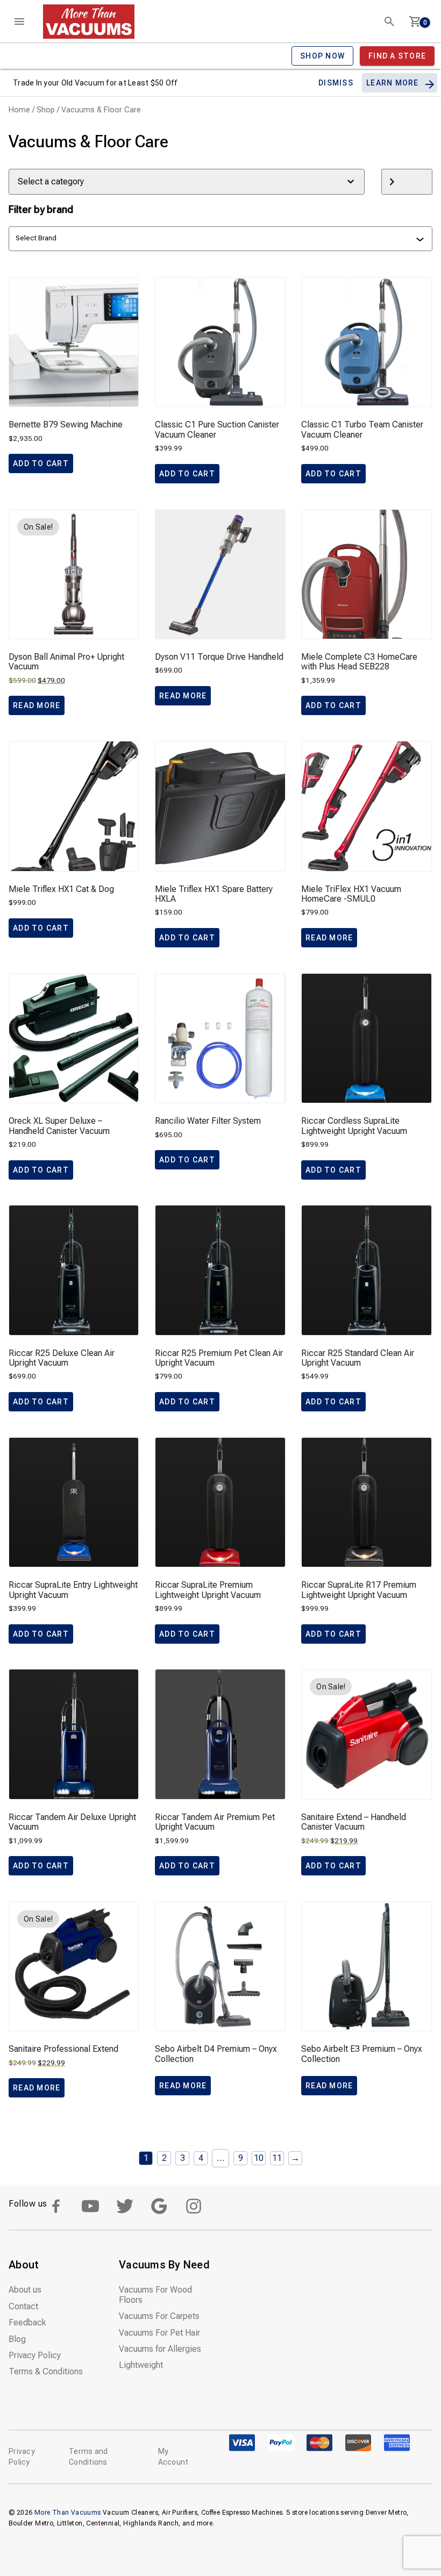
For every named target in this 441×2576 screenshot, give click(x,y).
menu (19, 22)
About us (25, 2290)
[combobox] (216, 239)
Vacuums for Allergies (160, 2349)
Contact (23, 2306)
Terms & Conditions (46, 2371)
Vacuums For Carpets (159, 2316)
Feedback (27, 2322)
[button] (41, 463)
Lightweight (141, 2365)
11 (277, 2158)
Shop (46, 110)
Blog (17, 2339)
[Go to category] (407, 182)
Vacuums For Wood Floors (155, 2295)
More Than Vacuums (68, 2513)
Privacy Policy (35, 2355)
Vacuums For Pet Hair (159, 2333)
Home (19, 110)
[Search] (389, 22)
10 (259, 2158)
